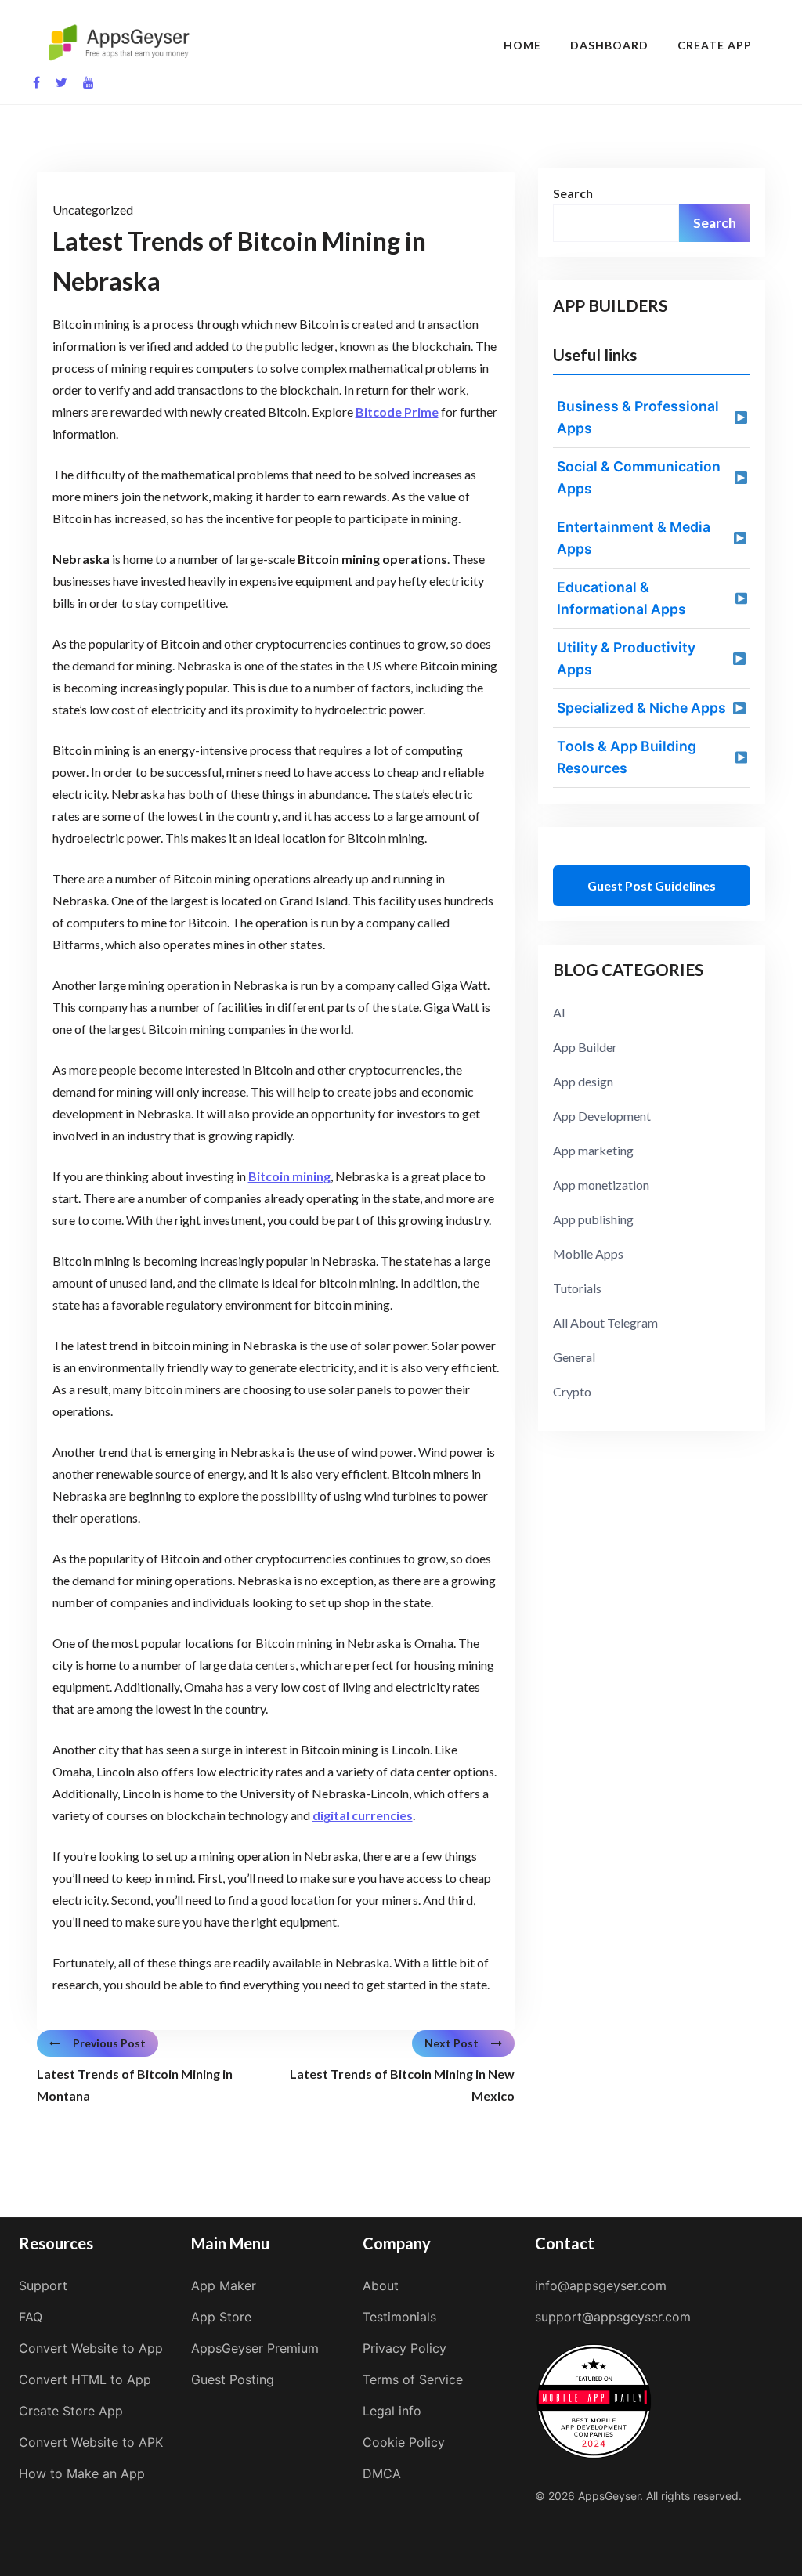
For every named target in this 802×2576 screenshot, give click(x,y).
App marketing (593, 1150)
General (574, 1357)
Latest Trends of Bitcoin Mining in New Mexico (402, 2085)
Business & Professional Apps (638, 417)
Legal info (392, 2411)
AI (559, 1012)
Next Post (452, 2043)
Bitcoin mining (289, 1176)
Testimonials (399, 2317)
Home (522, 45)
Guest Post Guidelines (652, 885)
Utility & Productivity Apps (626, 658)
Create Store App (71, 2411)
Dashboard (609, 45)
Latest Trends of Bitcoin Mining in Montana (135, 2085)
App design (583, 1081)
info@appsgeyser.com (601, 2285)
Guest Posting (233, 2379)
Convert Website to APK (91, 2442)
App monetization (601, 1185)
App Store (221, 2317)
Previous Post (109, 2043)
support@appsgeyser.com (613, 2317)
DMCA (382, 2473)
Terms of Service (413, 2379)
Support (43, 2285)
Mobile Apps (588, 1254)
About (381, 2285)
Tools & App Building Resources (627, 757)
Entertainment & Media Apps (634, 538)
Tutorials (577, 1288)
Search (573, 193)
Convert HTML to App (85, 2379)
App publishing (593, 1219)
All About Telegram (605, 1322)
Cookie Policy (404, 2442)
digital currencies (363, 1815)
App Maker (224, 2285)
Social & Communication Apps (639, 477)
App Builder (585, 1047)
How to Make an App (82, 2473)
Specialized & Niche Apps (641, 708)
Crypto (572, 1391)
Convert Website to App (91, 2348)
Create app (715, 45)
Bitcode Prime (397, 412)
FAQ (31, 2317)
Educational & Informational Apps (621, 598)
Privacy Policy (405, 2348)
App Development (602, 1116)
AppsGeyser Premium (255, 2348)
